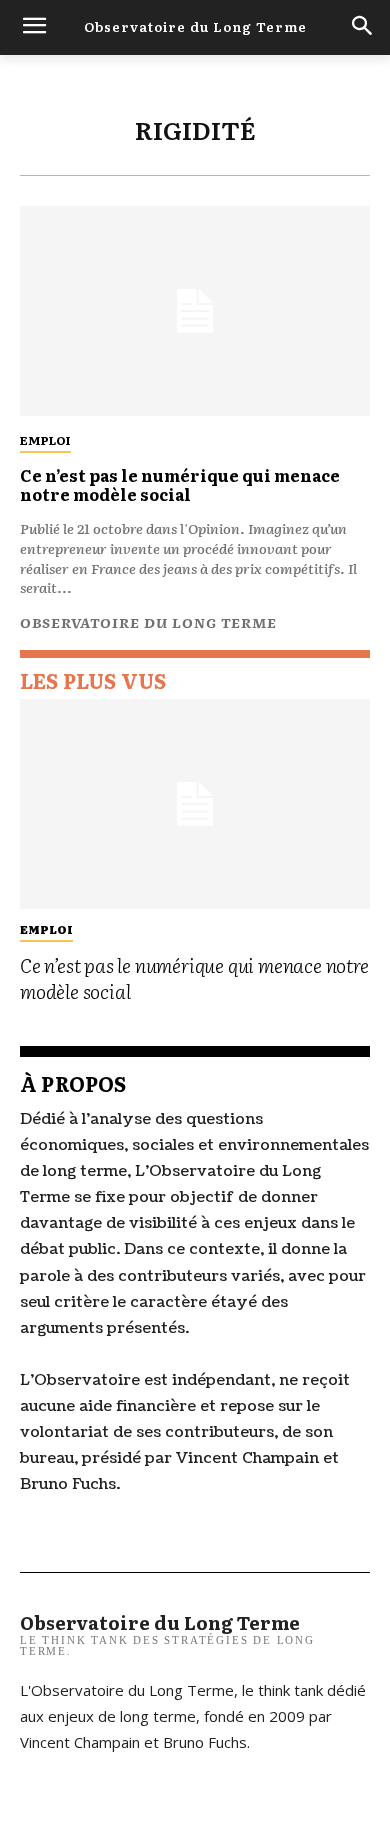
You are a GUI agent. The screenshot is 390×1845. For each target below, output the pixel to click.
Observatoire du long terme (148, 622)
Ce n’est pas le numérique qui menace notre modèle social (180, 484)
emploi (45, 440)
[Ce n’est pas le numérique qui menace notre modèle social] (195, 311)
